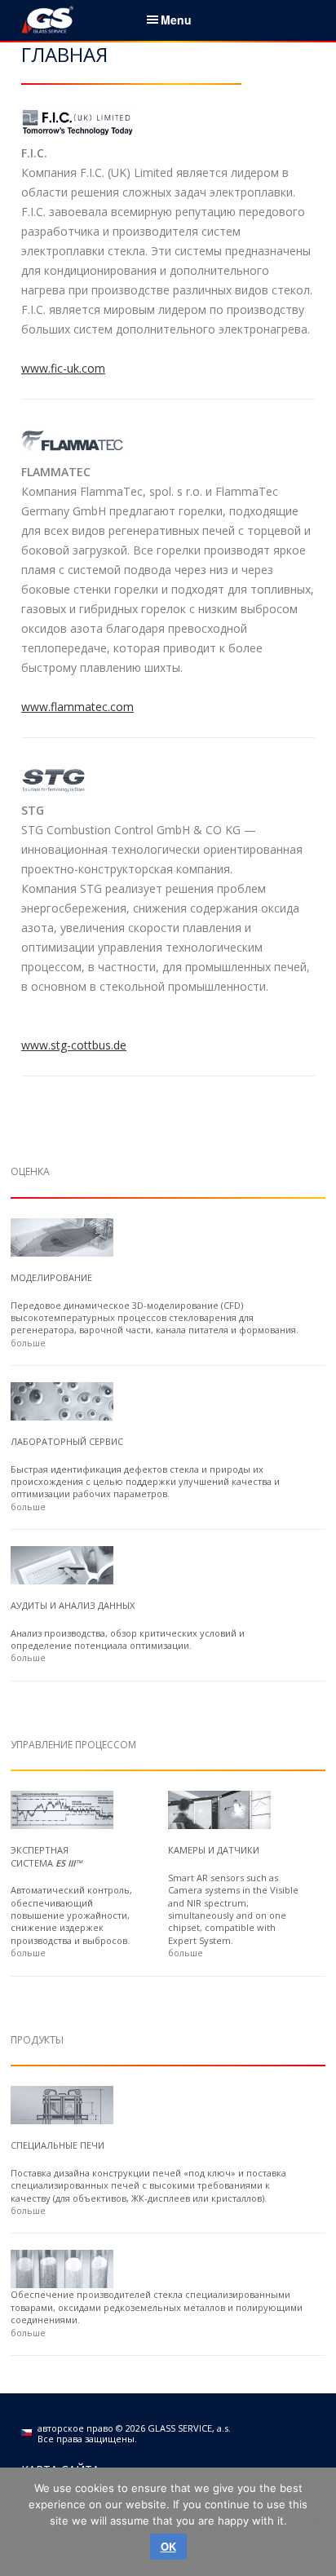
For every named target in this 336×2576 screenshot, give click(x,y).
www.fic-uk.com (63, 368)
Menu (176, 20)
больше (28, 1343)
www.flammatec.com (77, 707)
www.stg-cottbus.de (74, 1045)
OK (168, 2546)
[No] (316, 2521)
